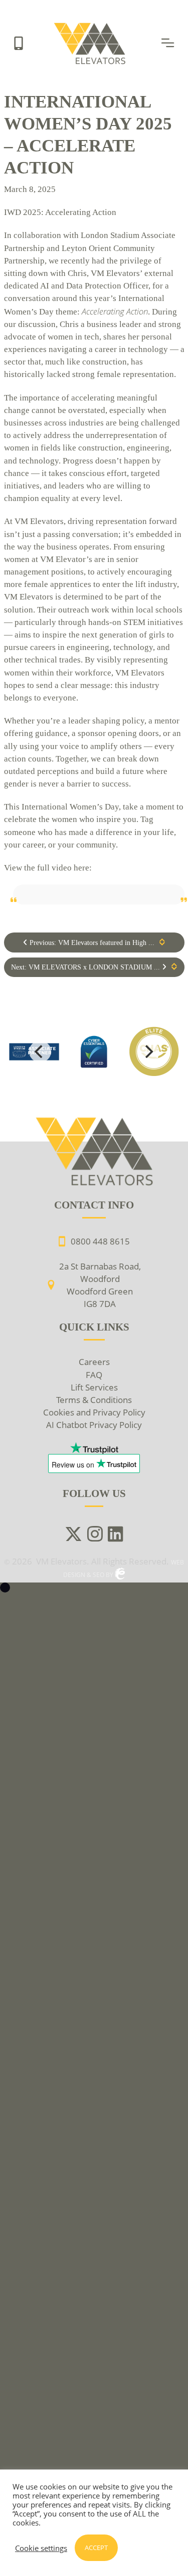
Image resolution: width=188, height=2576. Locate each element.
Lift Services (94, 1387)
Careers (94, 1362)
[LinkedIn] (116, 1535)
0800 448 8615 (100, 1241)
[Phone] (19, 42)
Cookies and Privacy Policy (94, 1412)
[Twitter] (73, 1535)
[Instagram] (95, 1535)
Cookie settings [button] (41, 2548)
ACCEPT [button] (96, 2547)
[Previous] (40, 1051)
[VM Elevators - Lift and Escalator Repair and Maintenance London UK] (91, 26)
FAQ (94, 1375)
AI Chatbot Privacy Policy (94, 1425)
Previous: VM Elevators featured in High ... (91, 943)
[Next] (148, 1051)
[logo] (94, 1051)
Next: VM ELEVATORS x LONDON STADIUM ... (86, 967)
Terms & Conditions (94, 1400)
